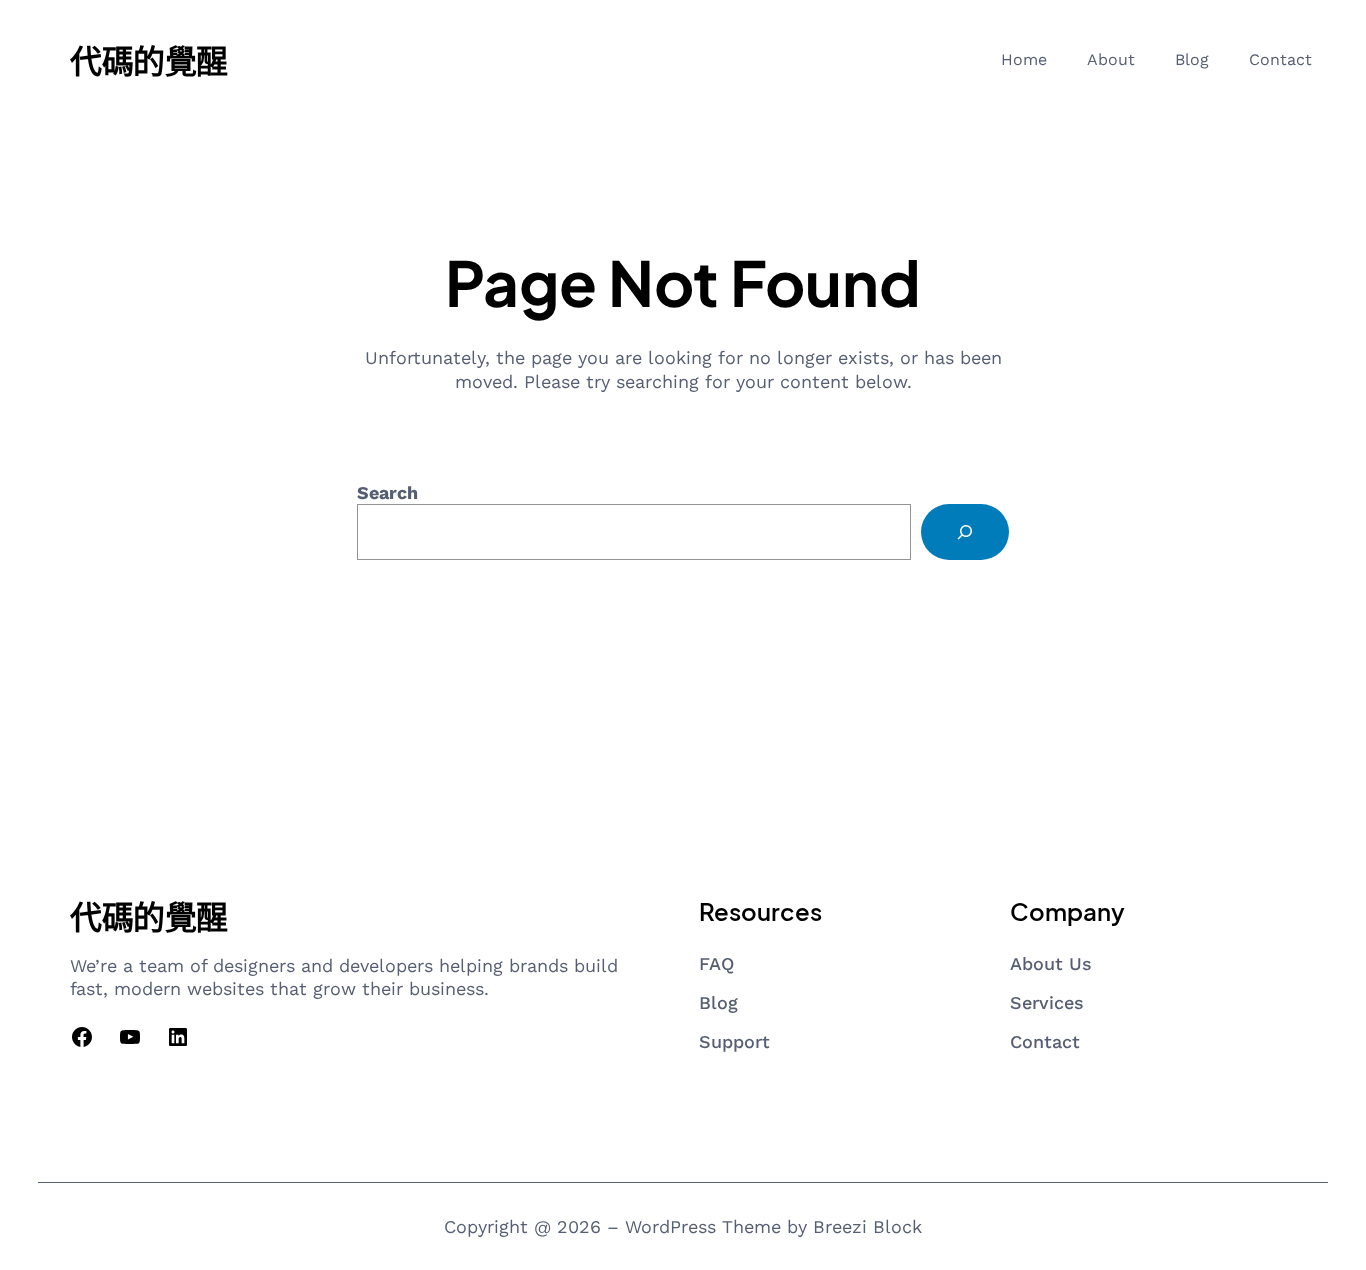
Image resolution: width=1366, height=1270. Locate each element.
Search (387, 492)
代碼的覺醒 (149, 60)
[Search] (965, 532)
